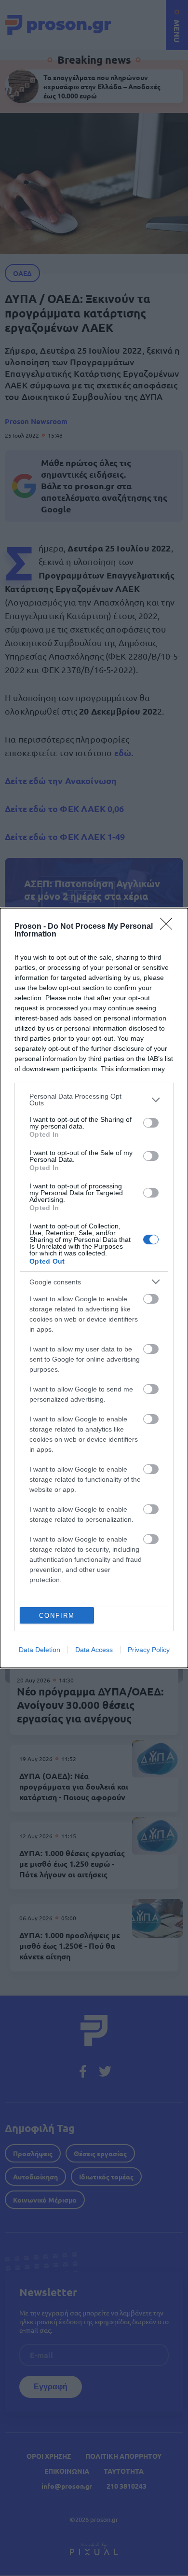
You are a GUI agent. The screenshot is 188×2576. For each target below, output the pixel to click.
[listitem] (94, 1100)
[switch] (151, 1123)
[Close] (169, 927)
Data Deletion (40, 1650)
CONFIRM (57, 1616)
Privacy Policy (149, 1650)
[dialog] (94, 1288)
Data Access (94, 1650)
